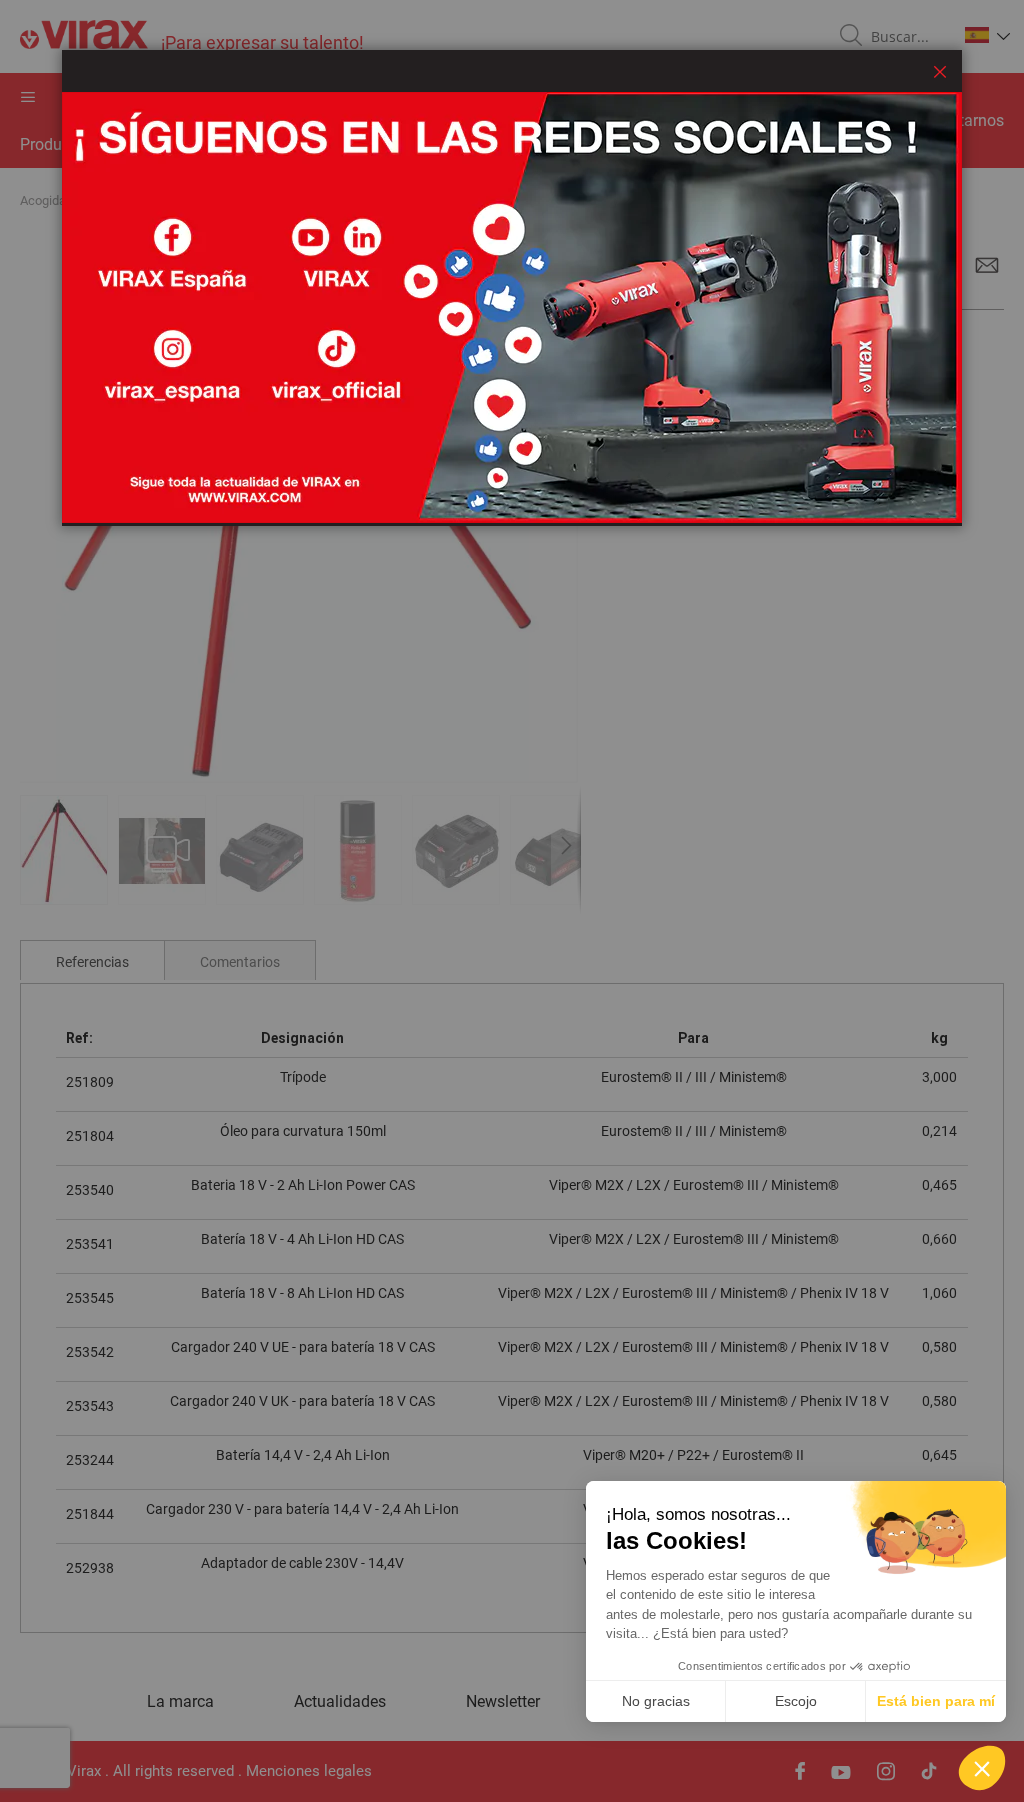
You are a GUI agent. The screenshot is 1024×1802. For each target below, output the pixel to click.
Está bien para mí (936, 1701)
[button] (982, 1768)
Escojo (796, 1701)
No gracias (656, 1701)
